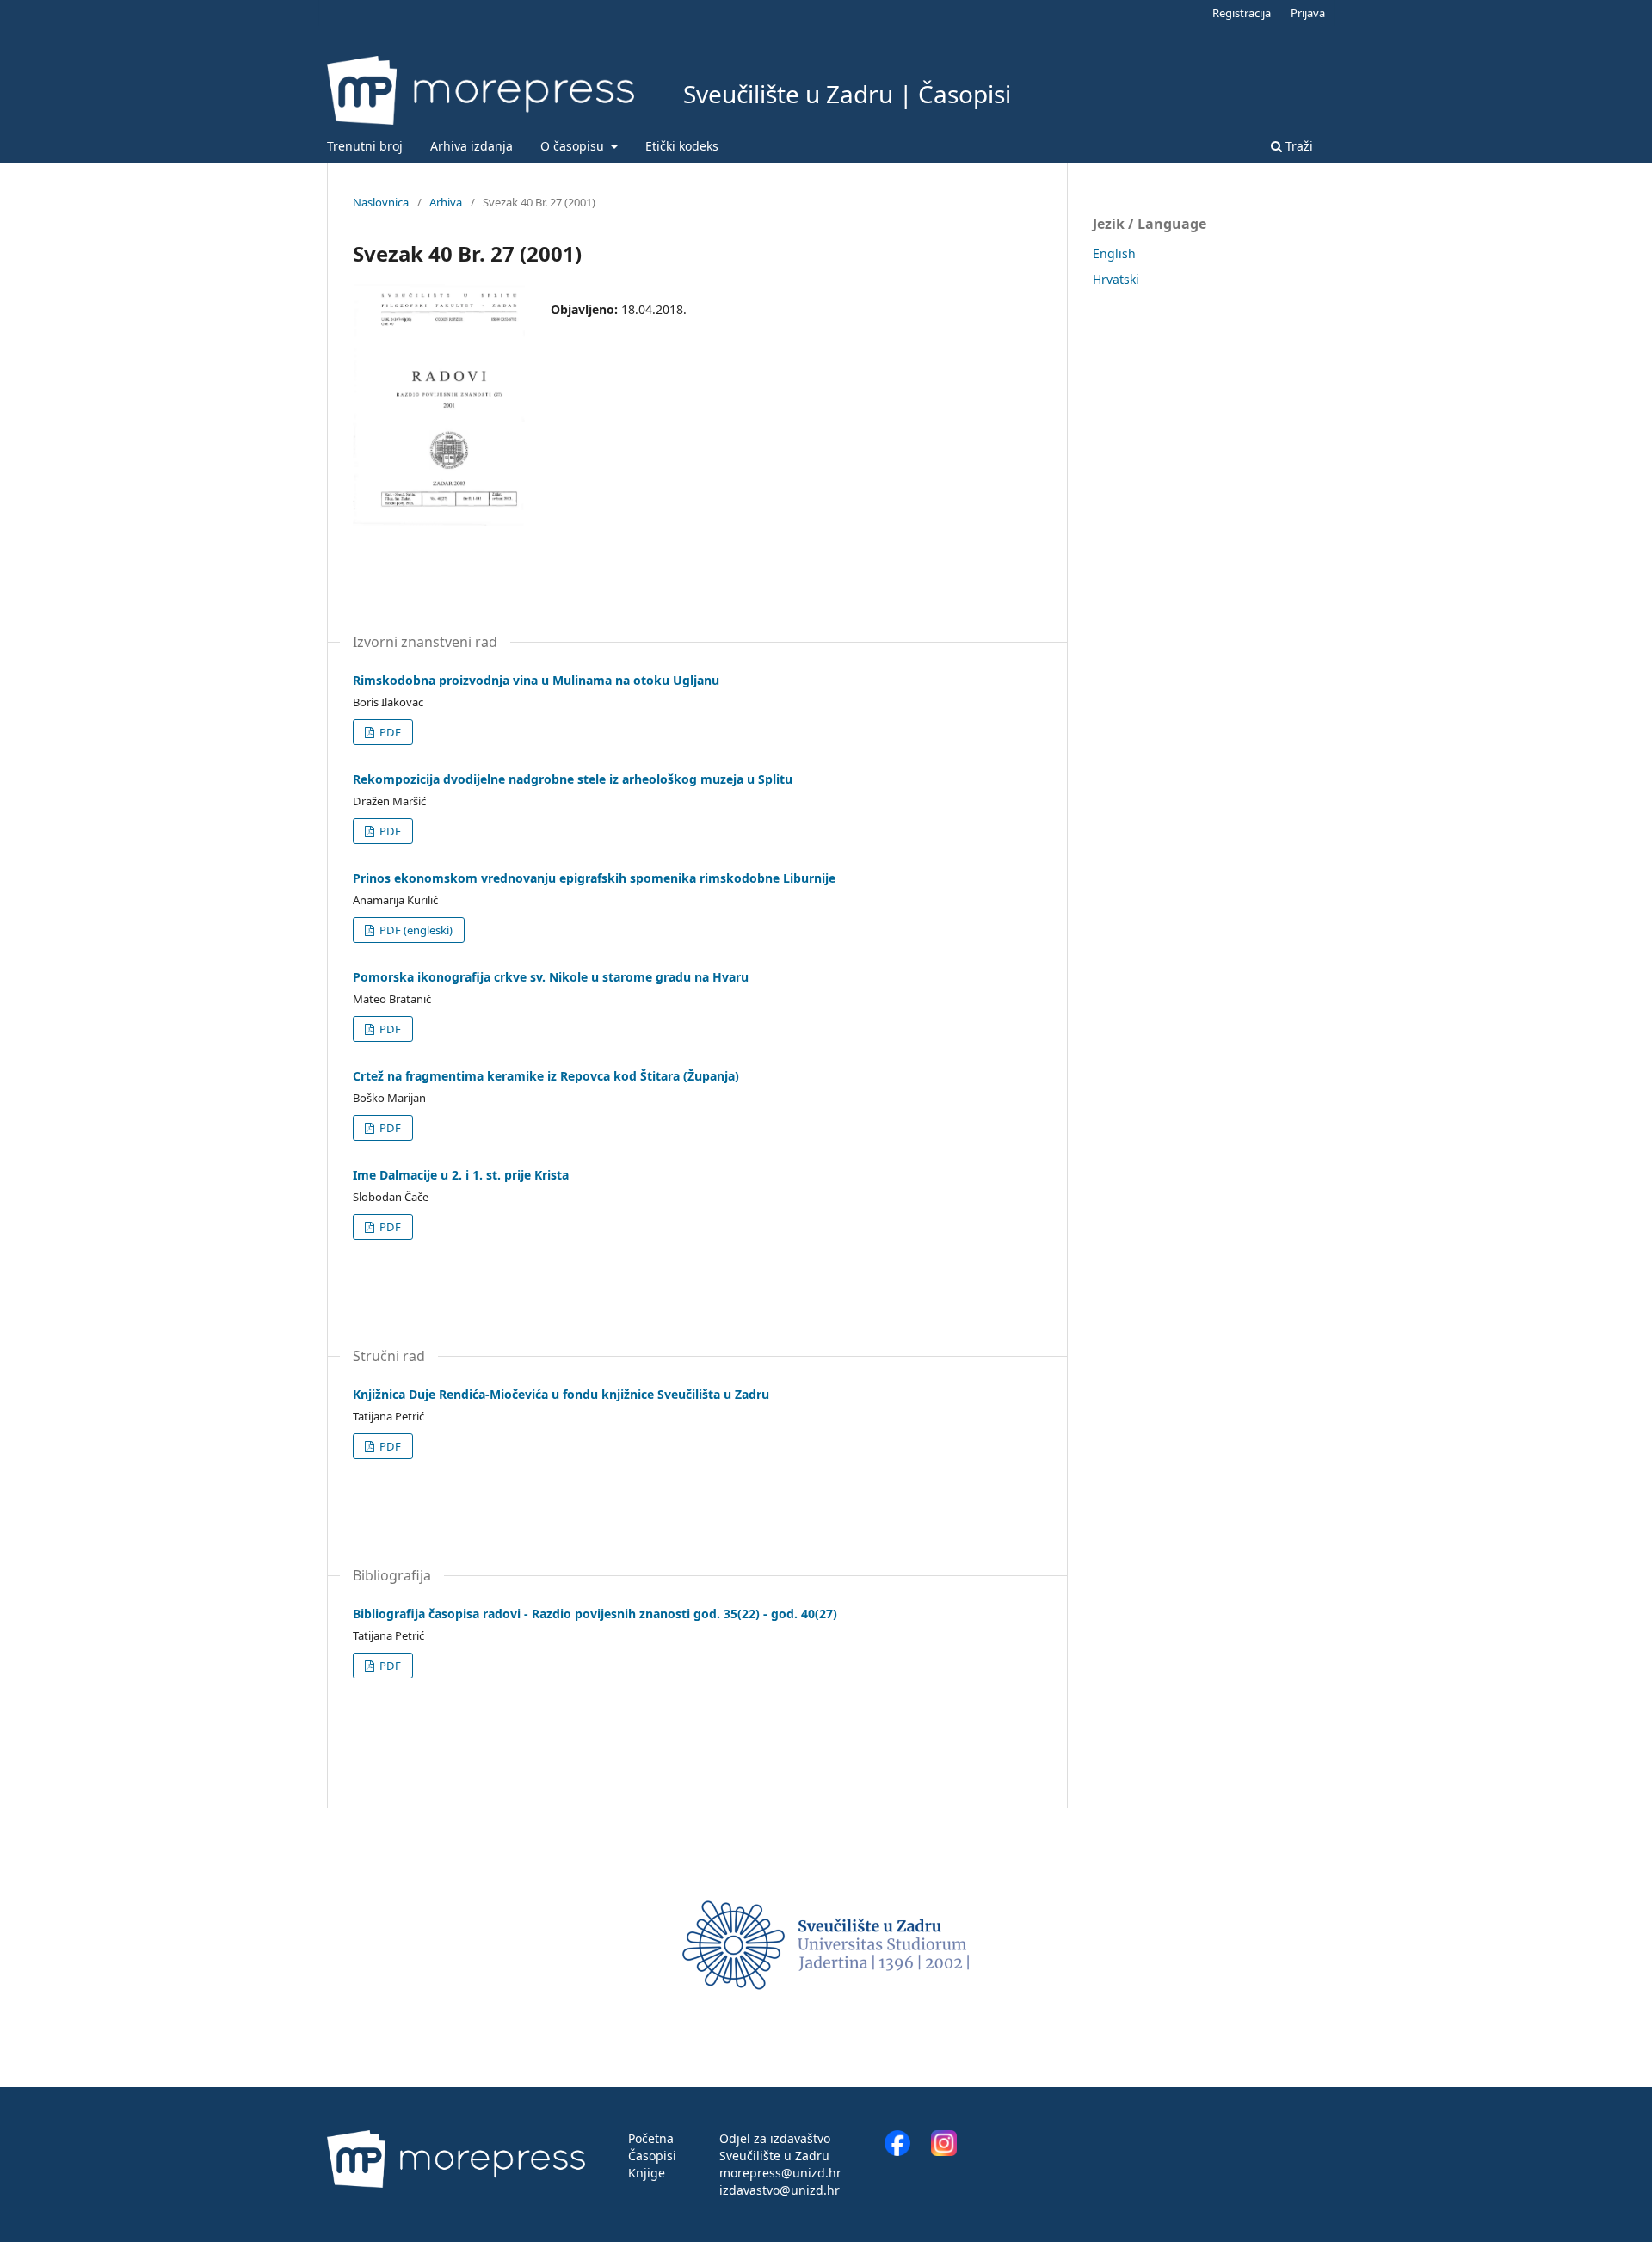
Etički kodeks (682, 146)
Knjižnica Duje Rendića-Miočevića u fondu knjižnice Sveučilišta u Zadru (561, 1394)
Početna (651, 2138)
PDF (389, 732)
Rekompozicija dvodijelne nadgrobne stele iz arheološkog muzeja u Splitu (573, 779)
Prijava (1308, 13)
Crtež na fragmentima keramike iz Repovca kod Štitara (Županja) (546, 1076)
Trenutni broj (365, 146)
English (1114, 253)
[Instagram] (944, 2151)
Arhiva (446, 202)
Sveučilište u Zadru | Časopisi (847, 94)
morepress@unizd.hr (780, 2173)
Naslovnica (381, 202)
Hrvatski (1116, 279)
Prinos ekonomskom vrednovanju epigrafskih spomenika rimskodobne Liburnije (594, 878)
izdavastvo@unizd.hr (780, 2190)
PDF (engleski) (415, 930)
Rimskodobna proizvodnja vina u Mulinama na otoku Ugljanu (536, 680)
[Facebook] (906, 2151)
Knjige (647, 2173)
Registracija (1242, 13)
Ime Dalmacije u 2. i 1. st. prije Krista (461, 1175)
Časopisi (652, 2156)
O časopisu (574, 146)
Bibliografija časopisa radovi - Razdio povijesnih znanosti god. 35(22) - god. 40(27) (595, 1614)
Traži (1298, 146)
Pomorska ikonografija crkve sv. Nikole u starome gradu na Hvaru (551, 977)
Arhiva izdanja (472, 146)
